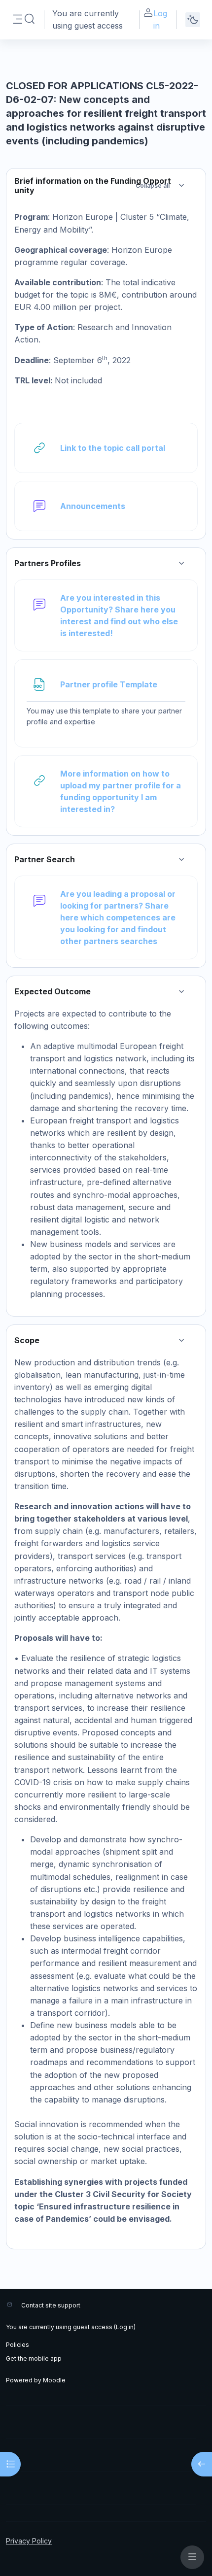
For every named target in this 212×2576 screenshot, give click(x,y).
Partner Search (45, 860)
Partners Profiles (48, 563)
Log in (160, 19)
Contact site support (51, 2305)
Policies (18, 2345)
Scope (27, 1340)
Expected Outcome (53, 992)
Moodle (54, 2380)
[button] (30, 19)
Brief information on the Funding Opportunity (93, 186)
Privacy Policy (29, 2541)
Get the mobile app (34, 2358)
